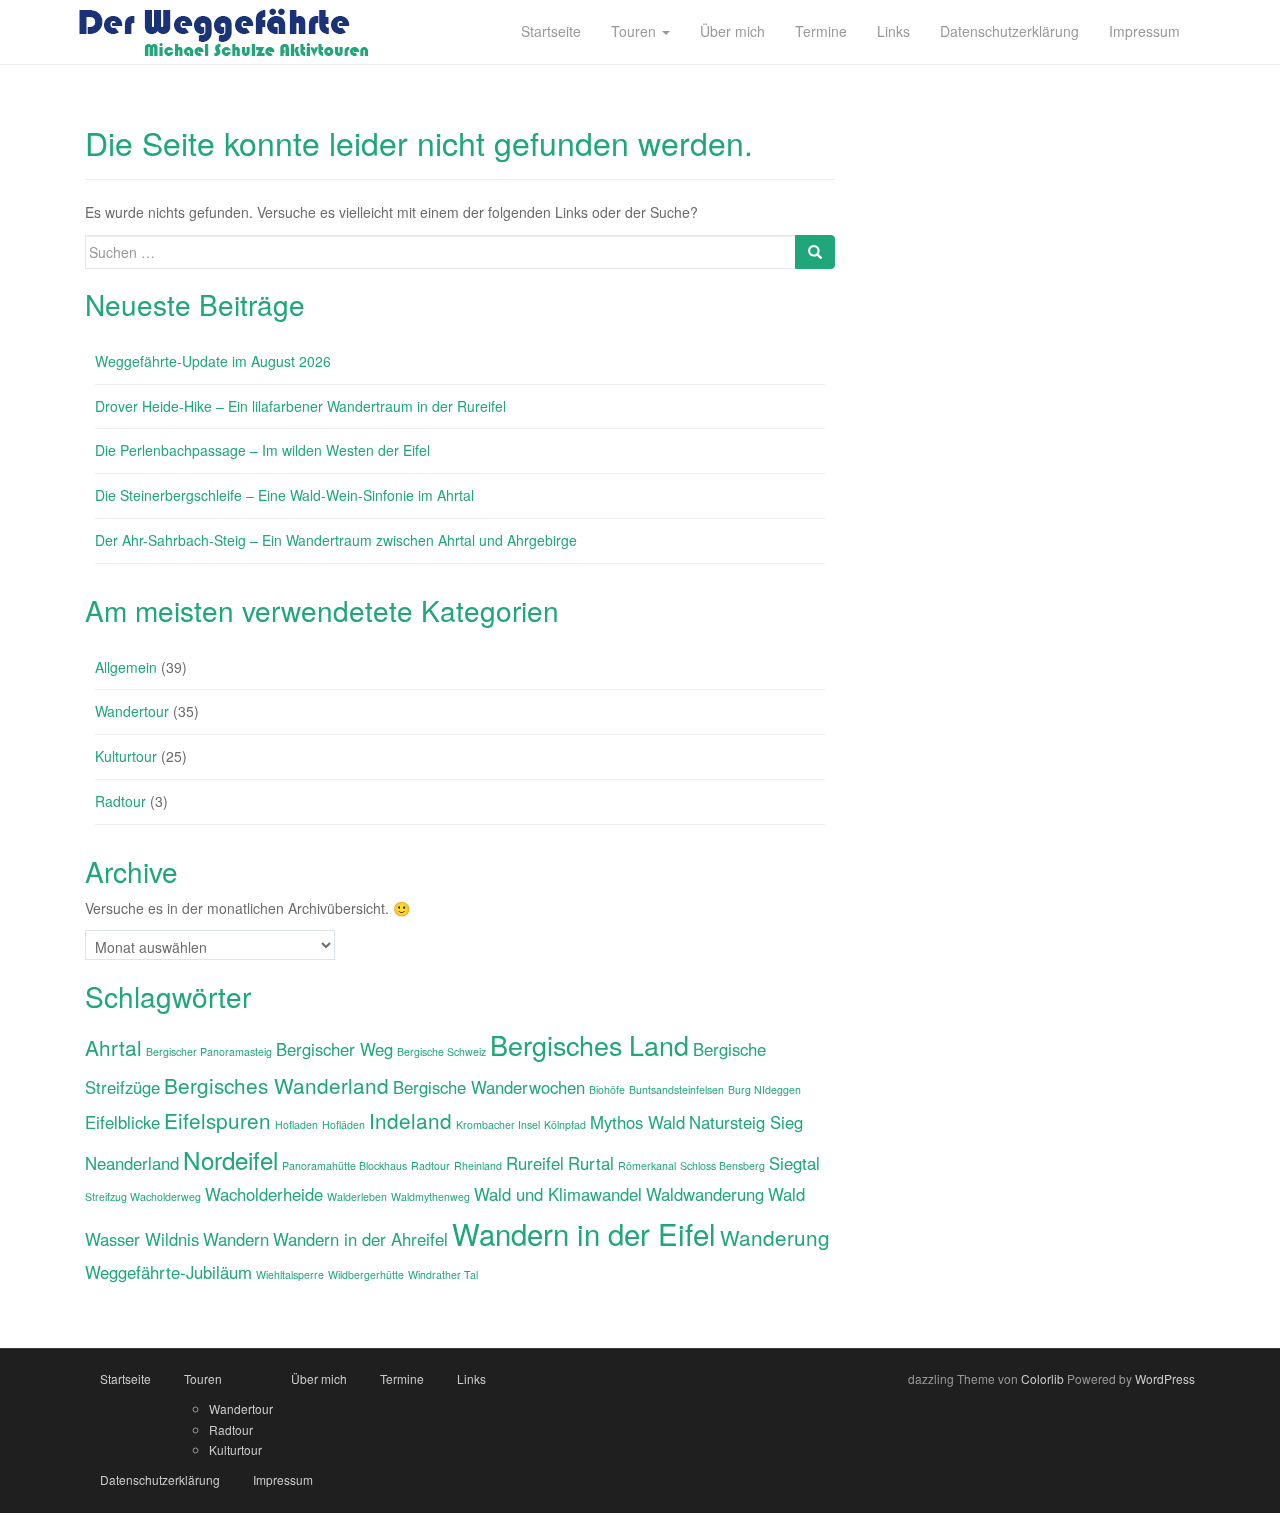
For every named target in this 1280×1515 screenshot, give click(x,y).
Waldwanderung (705, 1194)
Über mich (319, 1378)
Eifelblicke (122, 1122)
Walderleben (357, 1196)
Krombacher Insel (498, 1124)
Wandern (236, 1239)
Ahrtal (113, 1047)
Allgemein (126, 667)
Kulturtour (126, 756)
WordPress (1165, 1378)
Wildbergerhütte (366, 1274)
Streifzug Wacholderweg (143, 1196)
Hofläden (343, 1124)
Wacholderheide (264, 1194)
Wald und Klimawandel (558, 1194)
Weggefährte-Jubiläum (168, 1272)
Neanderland (132, 1163)
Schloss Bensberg (722, 1165)
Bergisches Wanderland (276, 1085)
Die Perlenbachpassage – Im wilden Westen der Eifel (262, 450)
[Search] (815, 252)
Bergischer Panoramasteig (209, 1051)
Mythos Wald (637, 1122)
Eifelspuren (217, 1120)
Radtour (120, 801)
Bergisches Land (589, 1044)
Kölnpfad (565, 1124)
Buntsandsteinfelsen (676, 1089)
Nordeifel (230, 1159)
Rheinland (478, 1165)
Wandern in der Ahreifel (360, 1239)
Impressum (283, 1479)
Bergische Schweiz (441, 1051)
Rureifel (535, 1163)
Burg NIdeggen (764, 1089)
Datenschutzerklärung (160, 1479)
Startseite (125, 1378)
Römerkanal (647, 1165)
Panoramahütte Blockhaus (344, 1165)
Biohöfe (607, 1089)
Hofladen (296, 1124)
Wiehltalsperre (290, 1274)
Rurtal (591, 1163)
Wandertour (132, 711)
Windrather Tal (443, 1274)
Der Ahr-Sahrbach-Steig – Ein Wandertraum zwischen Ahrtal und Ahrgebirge (336, 540)
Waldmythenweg (430, 1196)
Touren (203, 1378)
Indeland (410, 1120)
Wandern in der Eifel (584, 1233)
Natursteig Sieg (746, 1122)
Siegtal (794, 1163)
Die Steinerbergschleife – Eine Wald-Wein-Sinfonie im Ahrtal (284, 495)
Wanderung (775, 1237)
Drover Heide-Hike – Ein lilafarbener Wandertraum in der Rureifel (300, 406)
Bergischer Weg (334, 1049)
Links (471, 1378)
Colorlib (1042, 1378)
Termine (402, 1378)
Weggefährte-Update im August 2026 (213, 361)
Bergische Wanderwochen (489, 1087)
